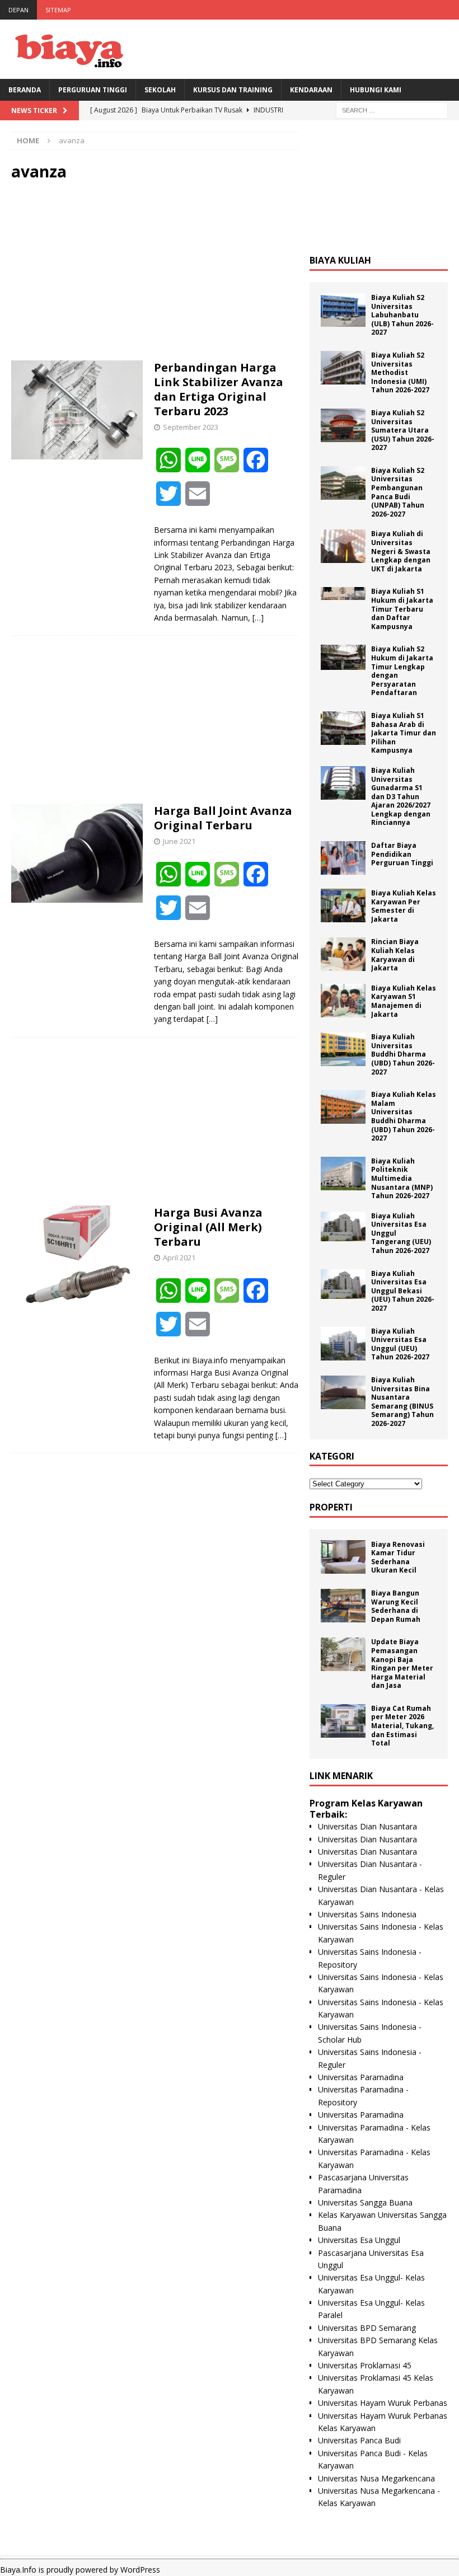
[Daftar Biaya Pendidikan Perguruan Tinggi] (343, 858)
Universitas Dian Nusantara (367, 1826)
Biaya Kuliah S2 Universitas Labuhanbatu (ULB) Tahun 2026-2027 (402, 315)
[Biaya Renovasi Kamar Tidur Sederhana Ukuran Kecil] (343, 1557)
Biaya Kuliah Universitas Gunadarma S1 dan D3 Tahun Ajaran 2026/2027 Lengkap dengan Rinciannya (401, 797)
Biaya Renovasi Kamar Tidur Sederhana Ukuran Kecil (398, 1557)
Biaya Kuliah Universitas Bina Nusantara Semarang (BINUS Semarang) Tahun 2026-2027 (402, 1402)
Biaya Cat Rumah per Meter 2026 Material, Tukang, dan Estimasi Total (402, 1726)
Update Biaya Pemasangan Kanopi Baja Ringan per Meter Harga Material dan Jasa (402, 1664)
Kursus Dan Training (233, 90)
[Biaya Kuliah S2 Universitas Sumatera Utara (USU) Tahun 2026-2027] (343, 425)
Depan (18, 10)
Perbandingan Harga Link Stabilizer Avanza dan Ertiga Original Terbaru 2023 (219, 389)
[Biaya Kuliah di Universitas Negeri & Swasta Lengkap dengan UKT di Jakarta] (343, 546)
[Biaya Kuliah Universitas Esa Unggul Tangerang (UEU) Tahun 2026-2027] (343, 1226)
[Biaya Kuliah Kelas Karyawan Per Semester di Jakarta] (343, 905)
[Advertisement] (155, 271)
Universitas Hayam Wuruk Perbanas (383, 2403)
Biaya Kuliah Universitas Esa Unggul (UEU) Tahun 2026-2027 (400, 1344)
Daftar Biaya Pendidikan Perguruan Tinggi (402, 854)
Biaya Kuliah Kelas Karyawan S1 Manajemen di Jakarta (404, 1001)
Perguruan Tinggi (93, 90)
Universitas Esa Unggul (359, 2240)
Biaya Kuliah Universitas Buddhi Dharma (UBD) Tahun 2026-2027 (403, 1054)
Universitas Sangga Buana (365, 2202)
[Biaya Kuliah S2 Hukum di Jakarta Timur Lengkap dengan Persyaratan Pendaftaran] (343, 657)
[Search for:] (392, 109)
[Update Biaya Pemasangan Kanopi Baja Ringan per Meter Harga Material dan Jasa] (343, 1654)
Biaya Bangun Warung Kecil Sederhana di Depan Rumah (396, 1606)
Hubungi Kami (376, 90)
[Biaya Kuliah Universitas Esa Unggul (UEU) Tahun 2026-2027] (343, 1344)
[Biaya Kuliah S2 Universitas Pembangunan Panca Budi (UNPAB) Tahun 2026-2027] (343, 483)
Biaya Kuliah (340, 260)
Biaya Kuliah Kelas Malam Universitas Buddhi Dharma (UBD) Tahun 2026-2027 (404, 1116)
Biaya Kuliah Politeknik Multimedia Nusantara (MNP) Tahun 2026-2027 (402, 1178)
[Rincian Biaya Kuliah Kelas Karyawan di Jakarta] (343, 954)
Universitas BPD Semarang (367, 2328)
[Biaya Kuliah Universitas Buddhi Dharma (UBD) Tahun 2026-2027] (343, 1049)
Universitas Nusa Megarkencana (376, 2478)
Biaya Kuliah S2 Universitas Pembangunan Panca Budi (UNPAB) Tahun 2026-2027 (398, 492)
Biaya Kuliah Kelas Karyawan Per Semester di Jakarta (404, 906)
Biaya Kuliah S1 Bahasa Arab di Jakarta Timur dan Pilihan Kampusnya (404, 733)
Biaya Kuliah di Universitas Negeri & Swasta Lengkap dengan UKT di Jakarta (401, 551)
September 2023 (191, 427)
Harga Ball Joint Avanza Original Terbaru (223, 818)
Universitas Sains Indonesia (367, 1914)
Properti (331, 1507)
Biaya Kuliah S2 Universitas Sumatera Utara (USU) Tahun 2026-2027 (403, 430)
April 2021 (179, 1257)
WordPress (140, 2570)
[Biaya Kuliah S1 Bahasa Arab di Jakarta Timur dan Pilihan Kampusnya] (343, 728)
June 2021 (179, 841)
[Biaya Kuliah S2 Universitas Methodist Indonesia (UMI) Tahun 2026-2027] (343, 368)
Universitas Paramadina (361, 2077)
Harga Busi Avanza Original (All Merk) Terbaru (208, 1227)
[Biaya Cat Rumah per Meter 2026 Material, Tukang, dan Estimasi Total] (343, 1721)
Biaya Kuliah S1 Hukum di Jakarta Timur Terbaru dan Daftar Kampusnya (402, 609)
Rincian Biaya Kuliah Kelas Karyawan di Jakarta (395, 955)
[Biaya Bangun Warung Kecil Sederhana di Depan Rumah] (343, 1606)
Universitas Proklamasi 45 (365, 2365)
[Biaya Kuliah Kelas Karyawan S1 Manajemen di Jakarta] (343, 1001)
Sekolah (160, 90)
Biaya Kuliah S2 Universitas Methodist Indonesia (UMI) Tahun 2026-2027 (400, 372)
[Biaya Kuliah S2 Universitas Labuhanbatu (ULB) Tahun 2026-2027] (343, 310)
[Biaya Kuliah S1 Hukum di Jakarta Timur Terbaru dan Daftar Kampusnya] (343, 593)
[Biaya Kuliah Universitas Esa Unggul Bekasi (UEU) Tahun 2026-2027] (343, 1284)
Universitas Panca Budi (359, 2440)
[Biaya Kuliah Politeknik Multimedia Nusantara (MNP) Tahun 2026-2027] (343, 1174)
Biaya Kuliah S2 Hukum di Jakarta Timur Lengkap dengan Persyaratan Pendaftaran (402, 671)
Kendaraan (311, 90)
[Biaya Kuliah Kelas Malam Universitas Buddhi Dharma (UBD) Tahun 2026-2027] (343, 1107)
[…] (258, 618)
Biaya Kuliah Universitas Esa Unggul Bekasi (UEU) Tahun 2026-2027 (403, 1291)
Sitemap (58, 10)
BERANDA (25, 90)
